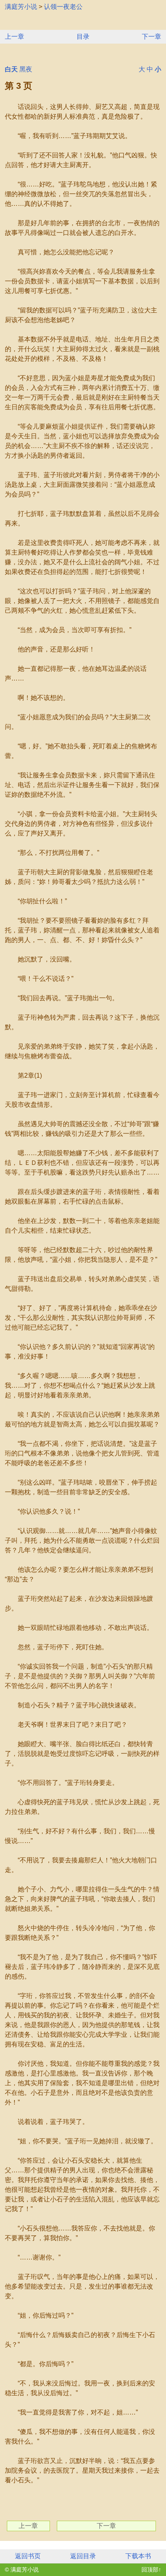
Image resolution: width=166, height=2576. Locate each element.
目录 (83, 37)
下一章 (151, 37)
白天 (11, 69)
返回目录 (83, 2556)
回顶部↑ (151, 2570)
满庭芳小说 (21, 7)
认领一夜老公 (63, 7)
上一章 (15, 37)
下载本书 (138, 2556)
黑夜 (26, 69)
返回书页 (28, 2556)
